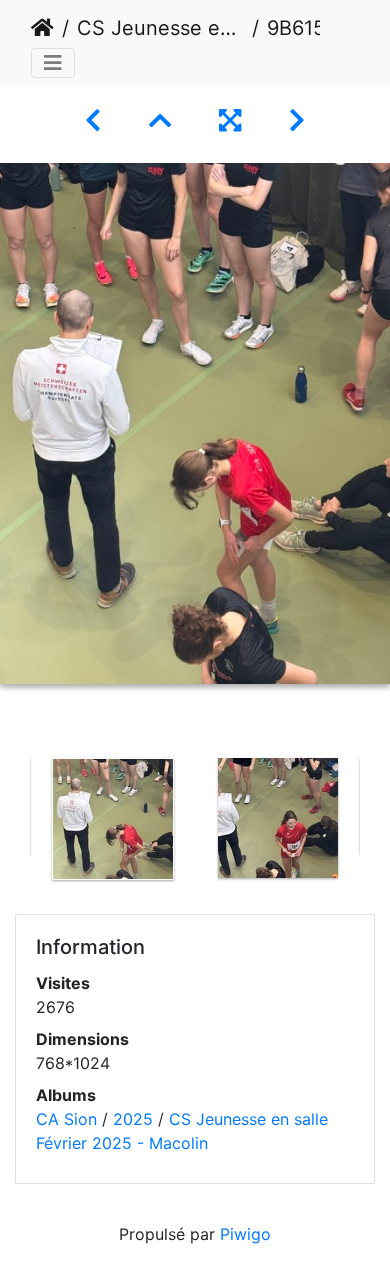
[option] (112, 819)
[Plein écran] (230, 120)
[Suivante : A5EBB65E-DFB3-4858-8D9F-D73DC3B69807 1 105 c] (297, 120)
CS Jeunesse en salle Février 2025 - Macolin (160, 28)
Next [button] (375, 823)
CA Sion (66, 1119)
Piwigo (245, 1234)
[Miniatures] (160, 120)
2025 (133, 1119)
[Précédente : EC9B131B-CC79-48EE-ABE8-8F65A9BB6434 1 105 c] (93, 120)
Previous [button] (15, 823)
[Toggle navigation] (53, 63)
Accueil (42, 28)
